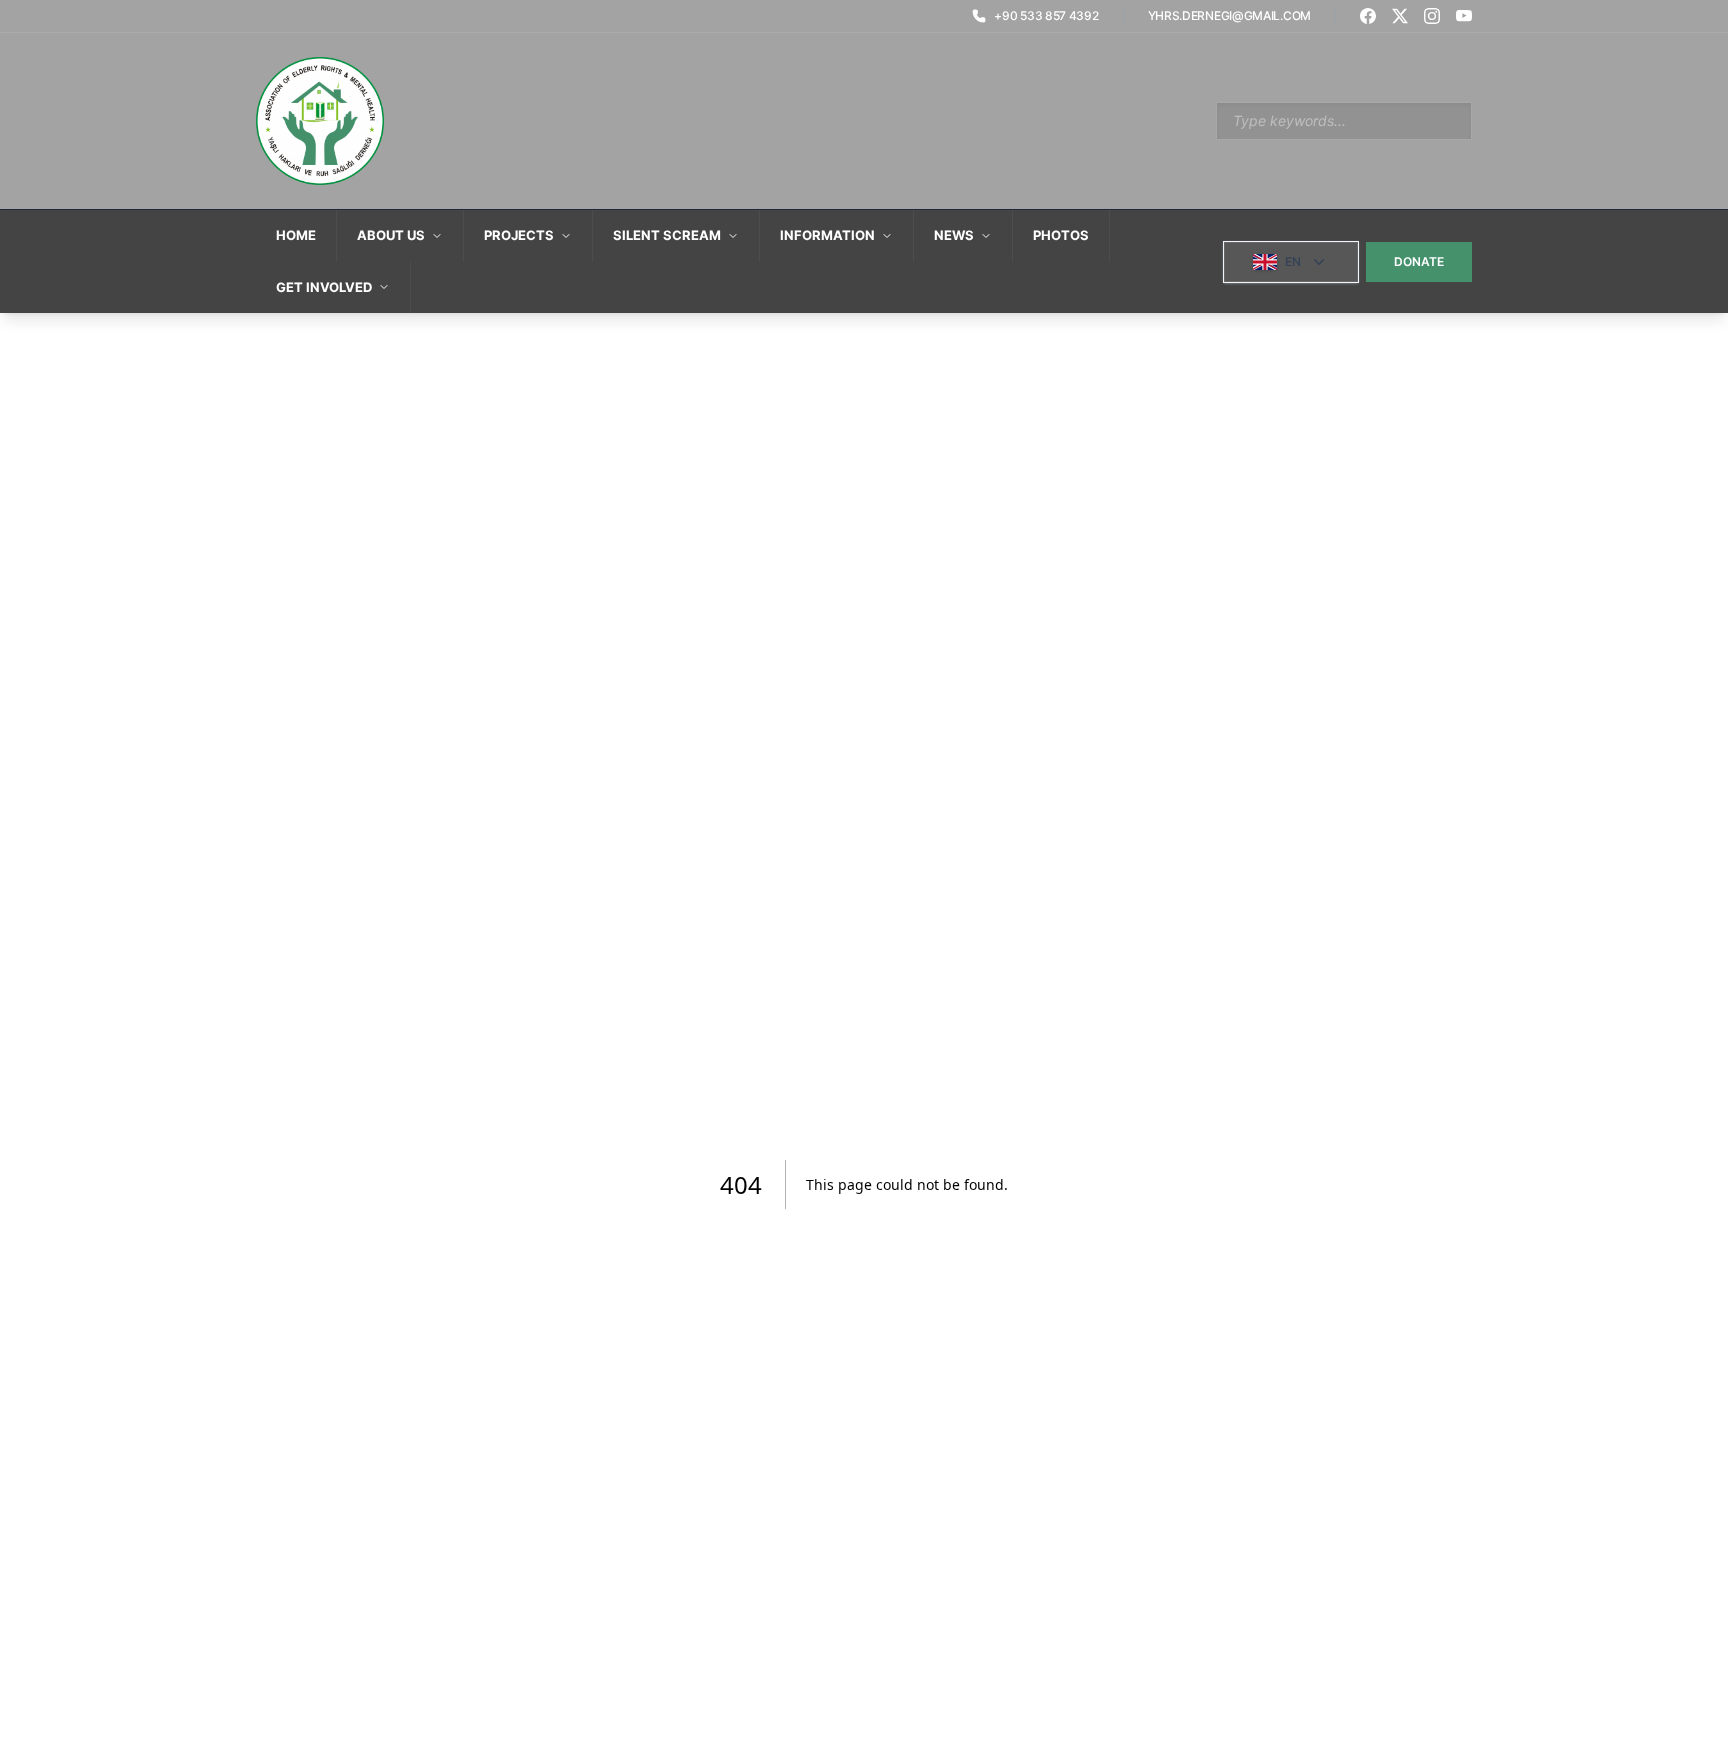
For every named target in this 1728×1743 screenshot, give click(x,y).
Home (296, 235)
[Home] (320, 121)
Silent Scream (667, 235)
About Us (391, 235)
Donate (1419, 261)
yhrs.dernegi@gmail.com (1229, 15)
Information (827, 235)
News (954, 235)
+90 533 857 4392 (1046, 15)
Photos (1061, 235)
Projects (519, 235)
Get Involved (324, 287)
